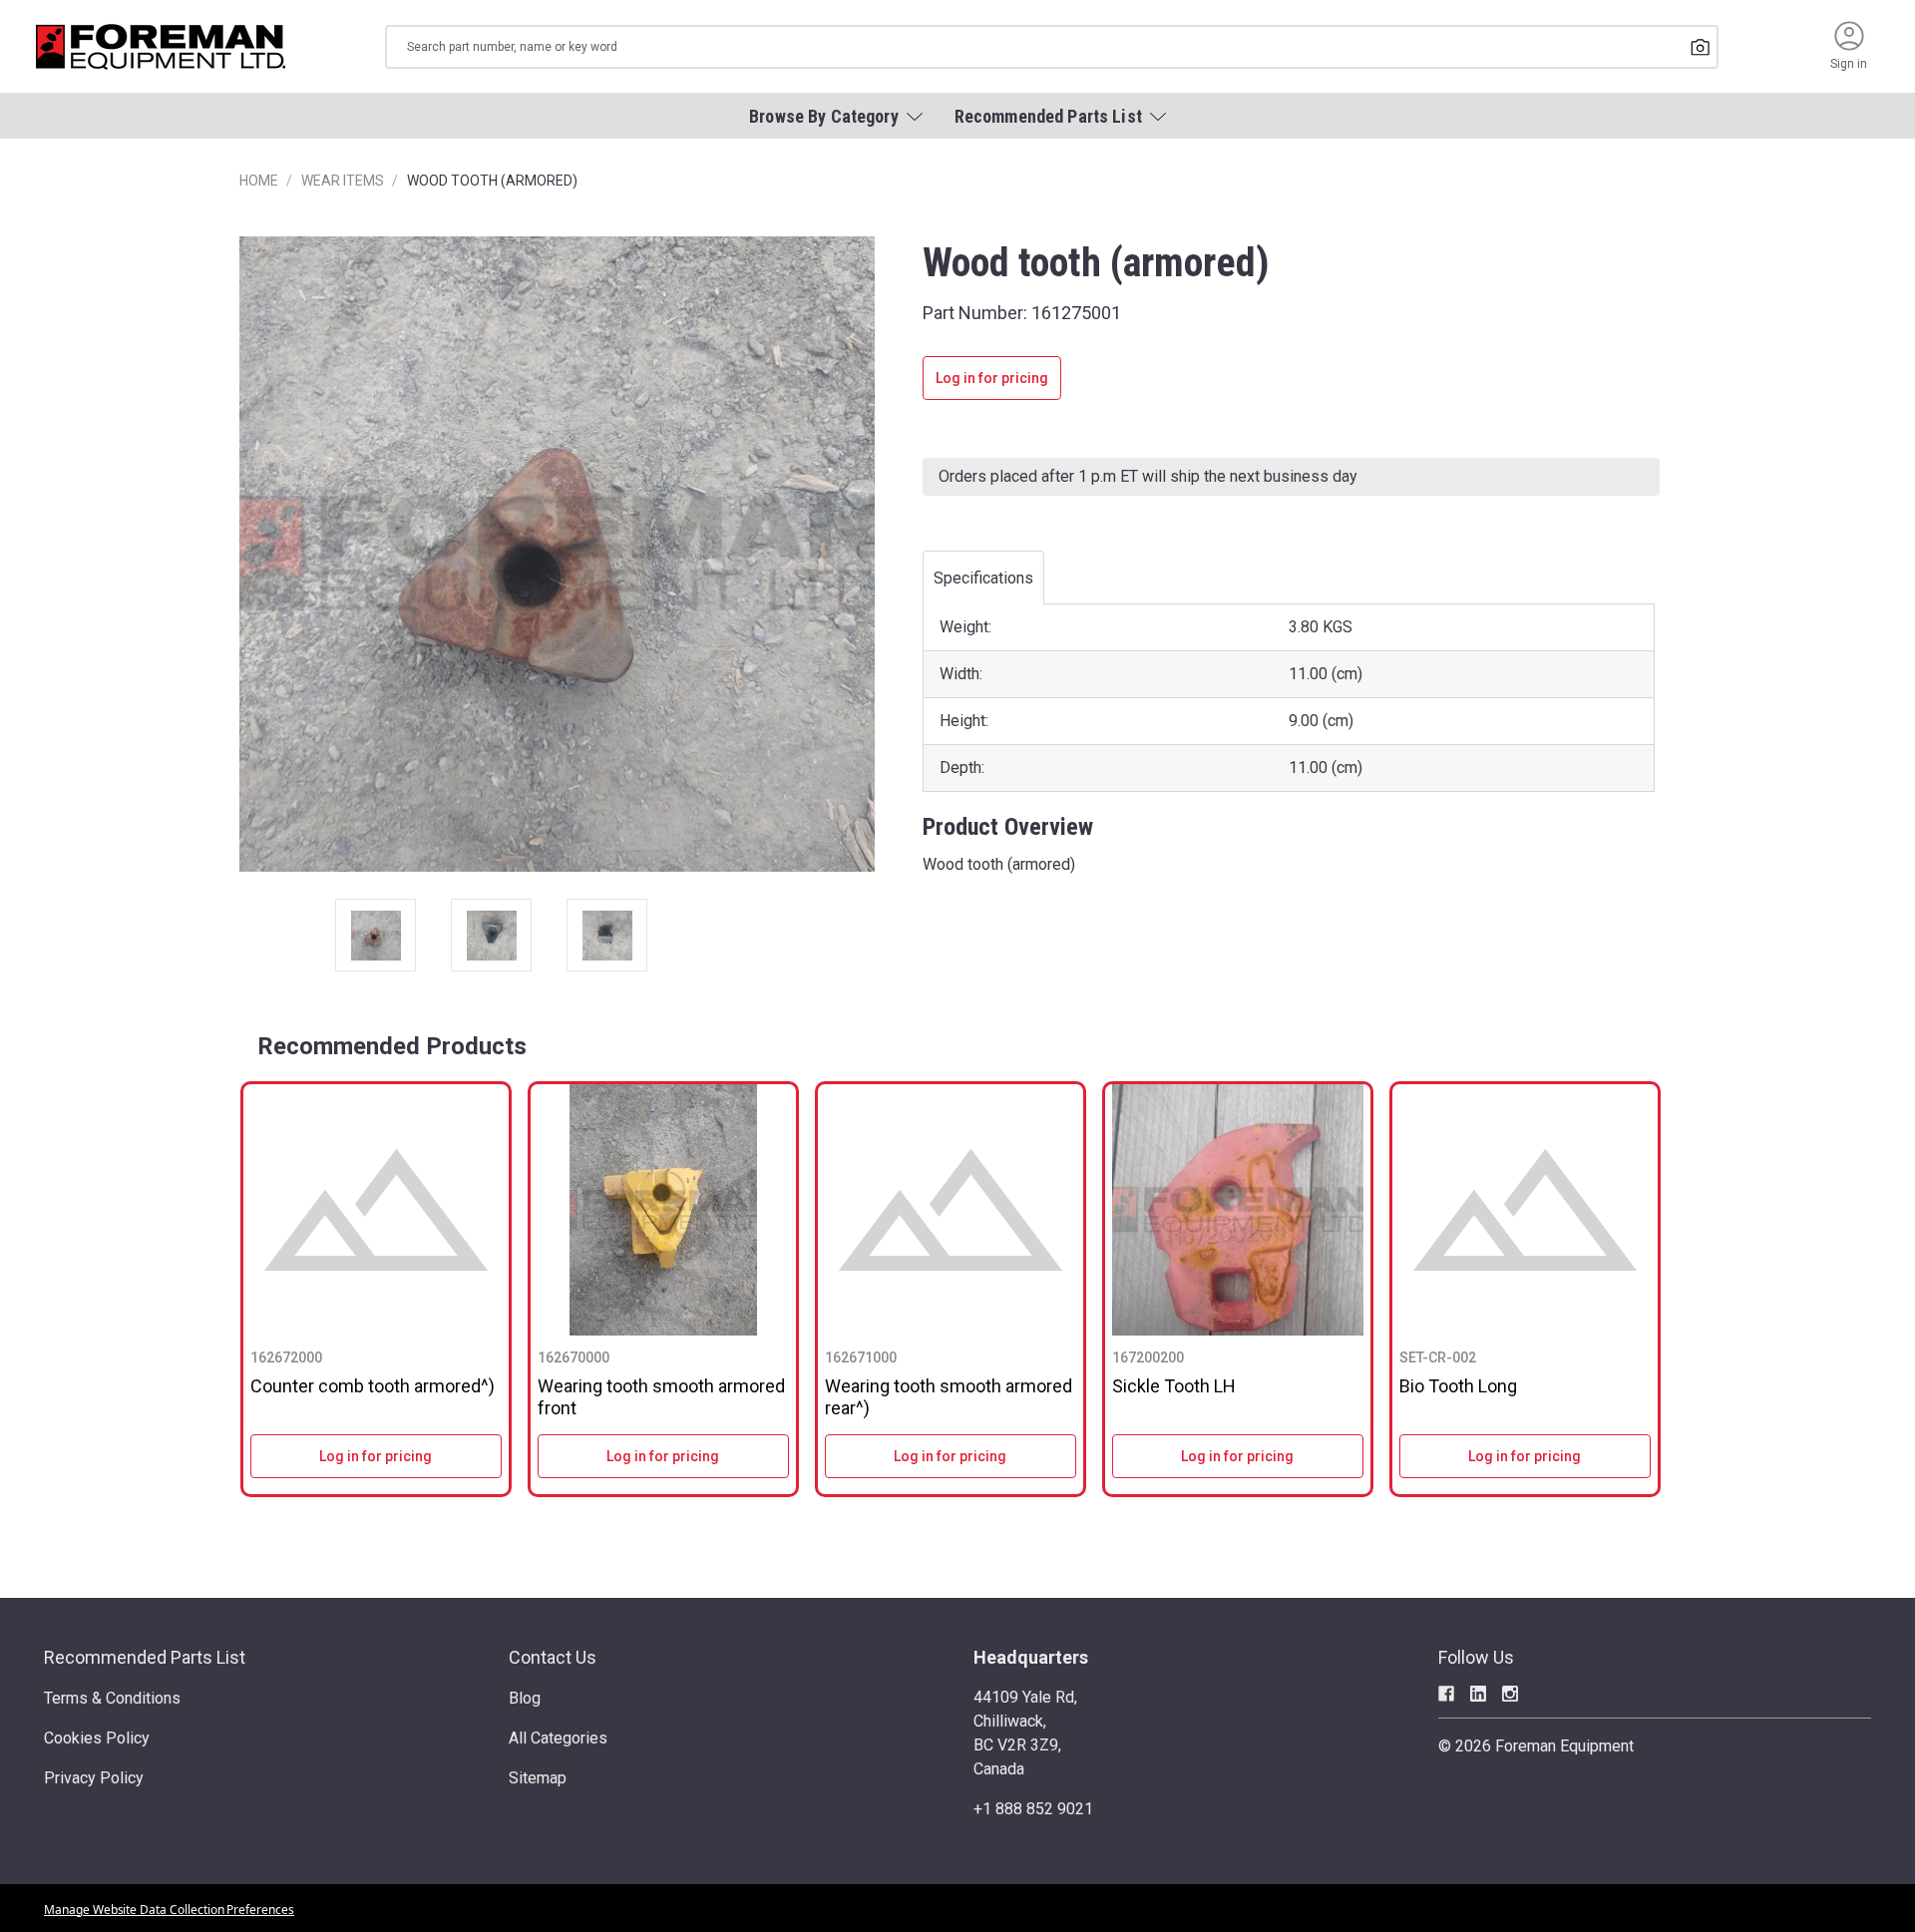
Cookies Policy (97, 1738)
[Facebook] (1446, 1694)
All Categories (558, 1738)
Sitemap (538, 1778)
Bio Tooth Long (1458, 1386)
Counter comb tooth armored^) (373, 1386)
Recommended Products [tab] (392, 1046)
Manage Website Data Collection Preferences (169, 1910)
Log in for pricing (992, 378)
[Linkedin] (1478, 1694)
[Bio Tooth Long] (1525, 1210)
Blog (525, 1698)
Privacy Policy (94, 1778)
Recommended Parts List (145, 1657)
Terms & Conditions (112, 1698)
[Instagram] (1510, 1694)
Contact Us (553, 1657)
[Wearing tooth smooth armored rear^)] (951, 1210)
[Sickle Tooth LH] (1238, 1210)
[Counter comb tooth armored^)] (376, 1210)
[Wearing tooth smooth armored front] (663, 1210)
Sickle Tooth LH (1174, 1386)
